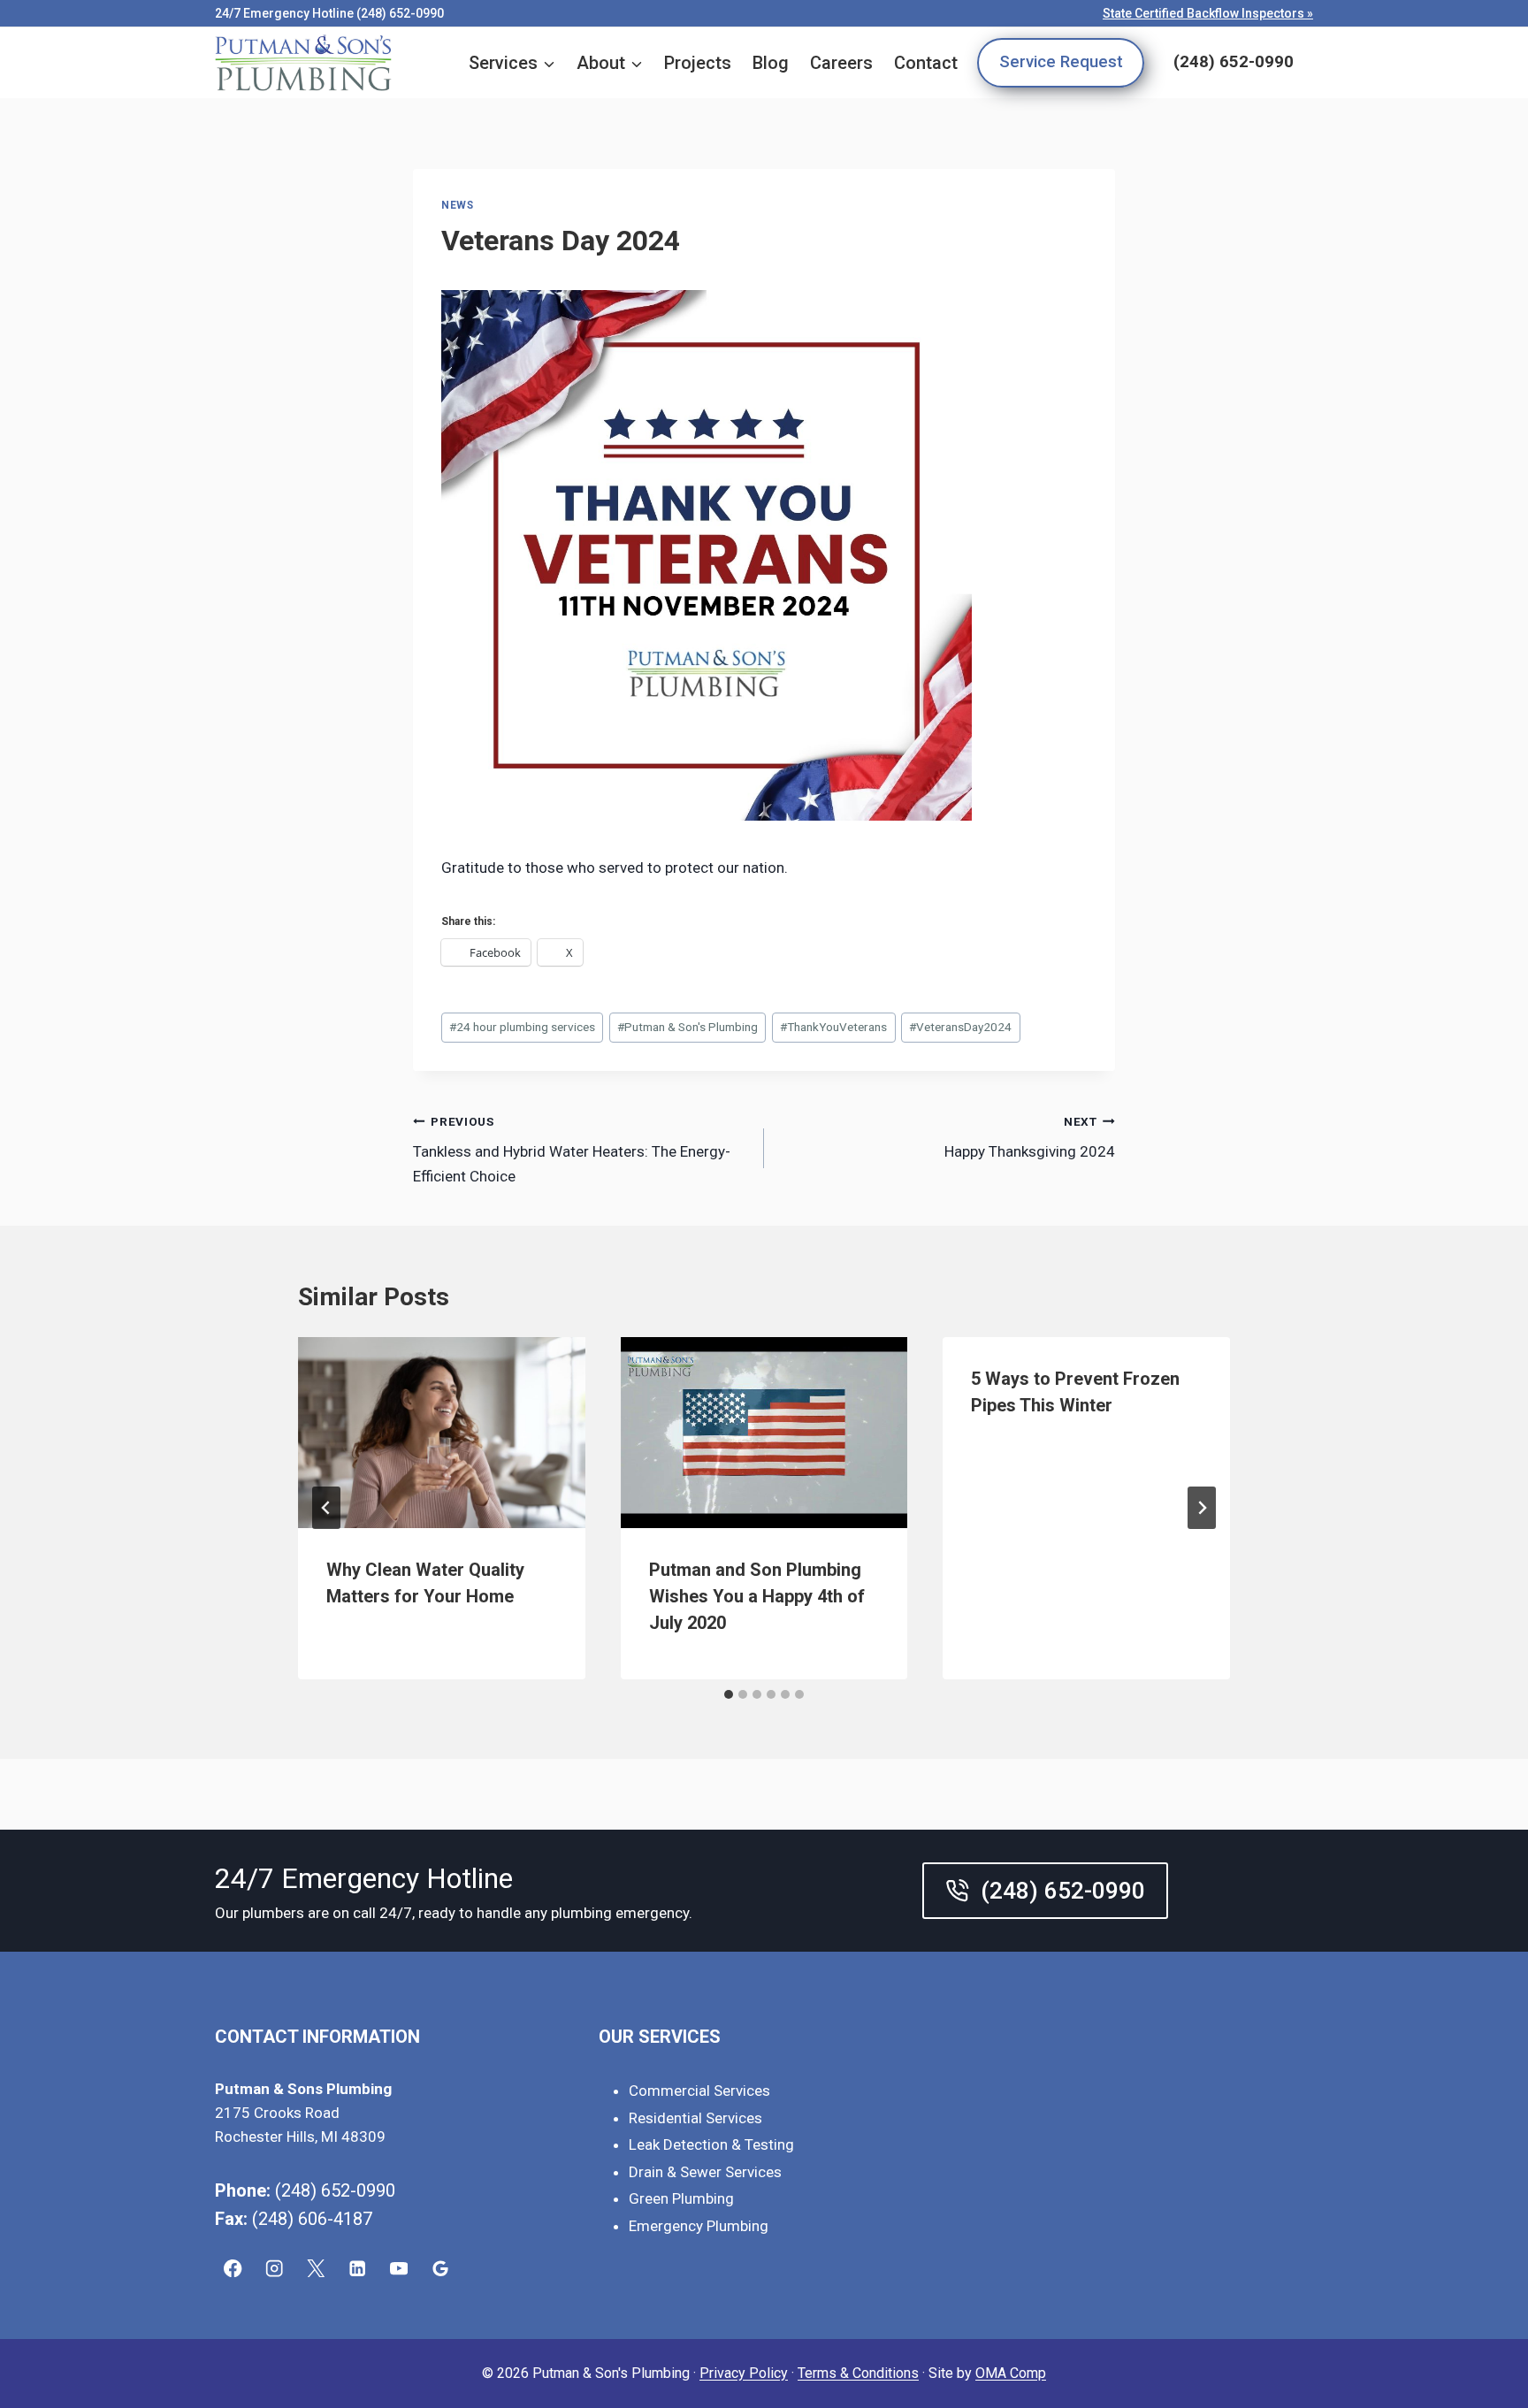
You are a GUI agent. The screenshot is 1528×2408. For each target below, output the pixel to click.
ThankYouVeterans (833, 1027)
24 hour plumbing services (522, 1027)
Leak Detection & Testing (711, 2144)
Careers (841, 63)
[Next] (1202, 1508)
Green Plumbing (681, 2198)
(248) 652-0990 (1234, 62)
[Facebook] (233, 2269)
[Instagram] (275, 2269)
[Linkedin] (358, 2269)
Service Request (1061, 62)
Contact (926, 63)
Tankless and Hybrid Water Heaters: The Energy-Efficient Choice (572, 1150)
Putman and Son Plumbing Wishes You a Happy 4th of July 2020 (757, 1596)
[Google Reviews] (441, 2269)
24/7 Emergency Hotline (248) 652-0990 (329, 13)
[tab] (729, 1694)
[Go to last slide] (326, 1508)
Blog (771, 63)
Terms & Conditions (858, 2373)
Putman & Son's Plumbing (688, 1027)
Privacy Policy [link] (744, 2373)
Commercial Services (699, 2091)
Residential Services (695, 2118)
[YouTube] (399, 2269)
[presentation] (442, 1433)
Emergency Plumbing (699, 2226)
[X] (316, 2269)
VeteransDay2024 (960, 1027)
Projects (698, 63)
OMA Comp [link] (1011, 2373)
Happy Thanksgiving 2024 (1030, 1138)
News (457, 205)
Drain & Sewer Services (705, 2172)
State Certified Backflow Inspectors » (1208, 13)
